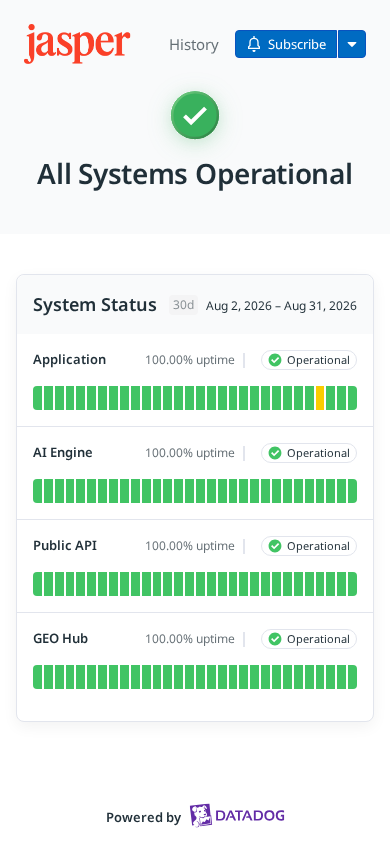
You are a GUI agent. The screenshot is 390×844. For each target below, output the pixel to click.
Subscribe (297, 44)
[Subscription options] (352, 44)
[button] (79, 44)
